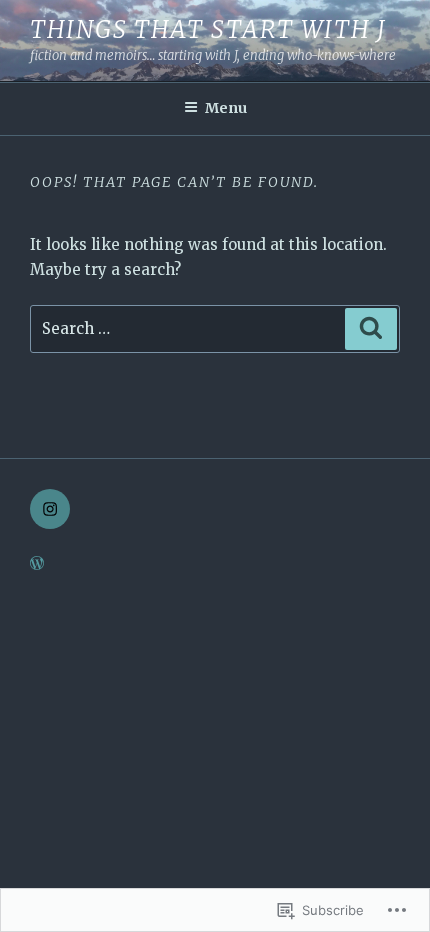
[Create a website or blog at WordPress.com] (37, 564)
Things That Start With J (208, 29)
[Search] (371, 329)
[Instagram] (50, 509)
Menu (226, 108)
